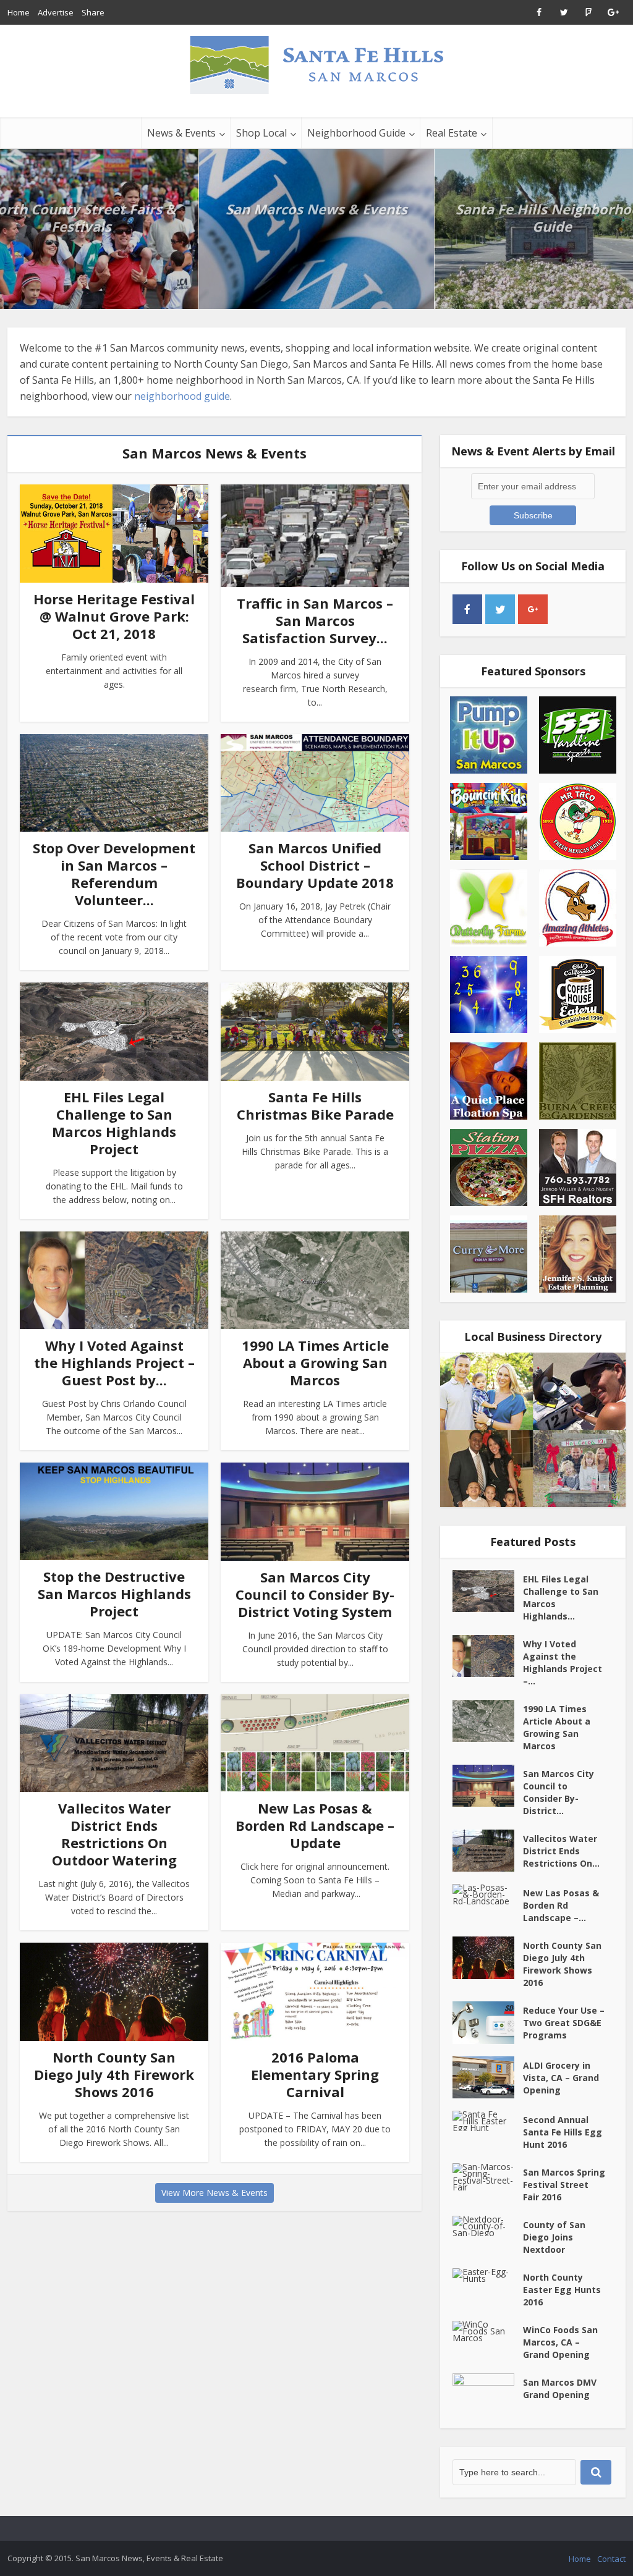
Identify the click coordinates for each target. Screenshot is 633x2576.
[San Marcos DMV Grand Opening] (488, 2395)
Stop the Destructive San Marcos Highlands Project (114, 1594)
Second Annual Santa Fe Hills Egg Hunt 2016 (563, 2132)
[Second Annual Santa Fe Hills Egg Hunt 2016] (488, 2121)
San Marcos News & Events (316, 209)
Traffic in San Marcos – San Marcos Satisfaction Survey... (315, 620)
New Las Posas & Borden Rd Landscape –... (561, 1905)
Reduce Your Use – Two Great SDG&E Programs (564, 2023)
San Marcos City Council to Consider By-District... (559, 1792)
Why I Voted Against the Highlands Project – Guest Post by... (114, 1362)
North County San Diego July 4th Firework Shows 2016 (114, 2074)
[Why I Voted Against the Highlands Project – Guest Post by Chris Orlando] (488, 1656)
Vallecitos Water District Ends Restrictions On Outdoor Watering (114, 1834)
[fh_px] (566, 609)
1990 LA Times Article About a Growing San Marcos (315, 1362)
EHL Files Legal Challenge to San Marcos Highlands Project (114, 1123)
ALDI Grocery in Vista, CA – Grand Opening (561, 2078)
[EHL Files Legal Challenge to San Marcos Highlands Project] (488, 1591)
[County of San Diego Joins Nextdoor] (488, 2226)
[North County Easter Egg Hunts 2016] (488, 2275)
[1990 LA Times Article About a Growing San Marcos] (488, 1721)
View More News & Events (215, 2193)
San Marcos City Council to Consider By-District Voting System (315, 1594)
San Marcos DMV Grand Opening (560, 2388)
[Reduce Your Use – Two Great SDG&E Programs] (488, 2022)
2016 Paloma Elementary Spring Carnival (315, 2074)
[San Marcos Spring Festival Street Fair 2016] (488, 2177)
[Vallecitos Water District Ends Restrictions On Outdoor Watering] (488, 1851)
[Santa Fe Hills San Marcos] (316, 64)
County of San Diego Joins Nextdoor (554, 2237)
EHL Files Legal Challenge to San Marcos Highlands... (561, 1598)
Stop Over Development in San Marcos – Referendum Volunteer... (114, 874)
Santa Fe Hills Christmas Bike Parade (315, 1105)
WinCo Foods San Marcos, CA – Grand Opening (560, 2342)
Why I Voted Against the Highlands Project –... (563, 1662)
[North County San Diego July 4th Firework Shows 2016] (488, 1957)
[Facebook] (467, 609)
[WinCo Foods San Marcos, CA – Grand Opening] (488, 2331)
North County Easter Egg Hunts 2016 (562, 2290)
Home (19, 12)
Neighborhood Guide (356, 133)
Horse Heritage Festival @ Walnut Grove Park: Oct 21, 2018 (114, 616)
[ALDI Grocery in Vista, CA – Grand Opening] (488, 2077)
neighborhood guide (182, 396)
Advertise (56, 12)
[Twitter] (500, 609)
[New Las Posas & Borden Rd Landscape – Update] (488, 1894)
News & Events (181, 133)
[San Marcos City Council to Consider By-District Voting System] (488, 1786)
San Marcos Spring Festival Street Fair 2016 (564, 2185)
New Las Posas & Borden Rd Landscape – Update (315, 1825)
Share (93, 12)
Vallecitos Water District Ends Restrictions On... (561, 1851)
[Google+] (533, 609)
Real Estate (452, 133)
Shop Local (261, 133)
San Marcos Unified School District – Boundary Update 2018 (315, 865)
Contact (611, 2559)
